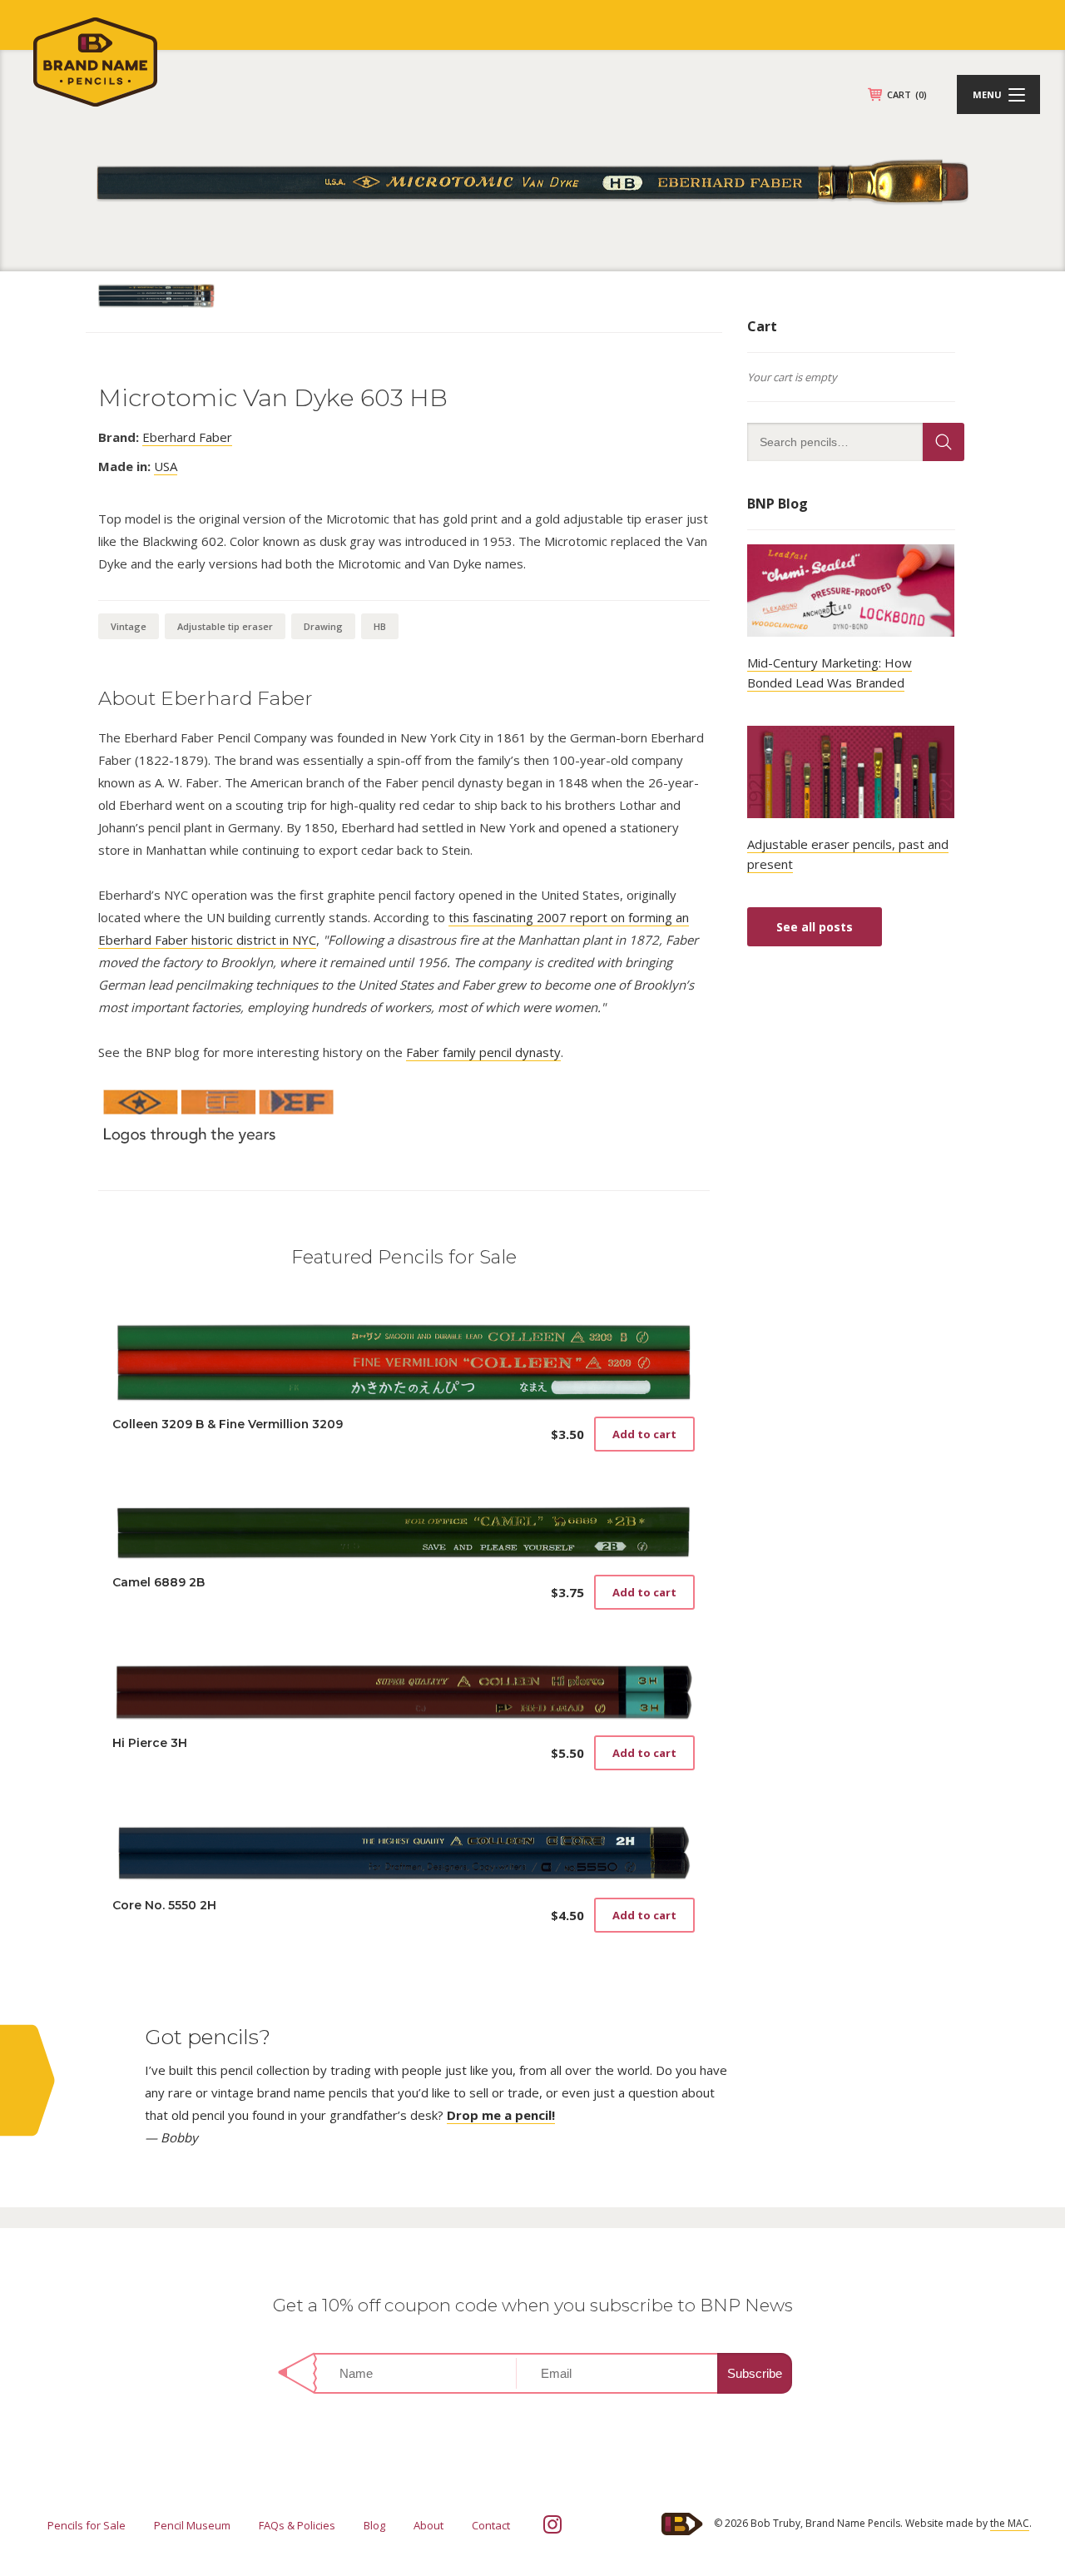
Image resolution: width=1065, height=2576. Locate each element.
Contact (491, 2525)
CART (907, 94)
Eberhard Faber (187, 437)
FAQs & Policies (297, 2525)
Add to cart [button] (644, 1434)
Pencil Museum (192, 2525)
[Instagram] (552, 2524)
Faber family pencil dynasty (483, 1052)
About (428, 2525)
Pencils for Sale (87, 2525)
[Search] (944, 442)
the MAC (1010, 2523)
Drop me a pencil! (501, 2115)
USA (166, 466)
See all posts (815, 927)
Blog (374, 2525)
